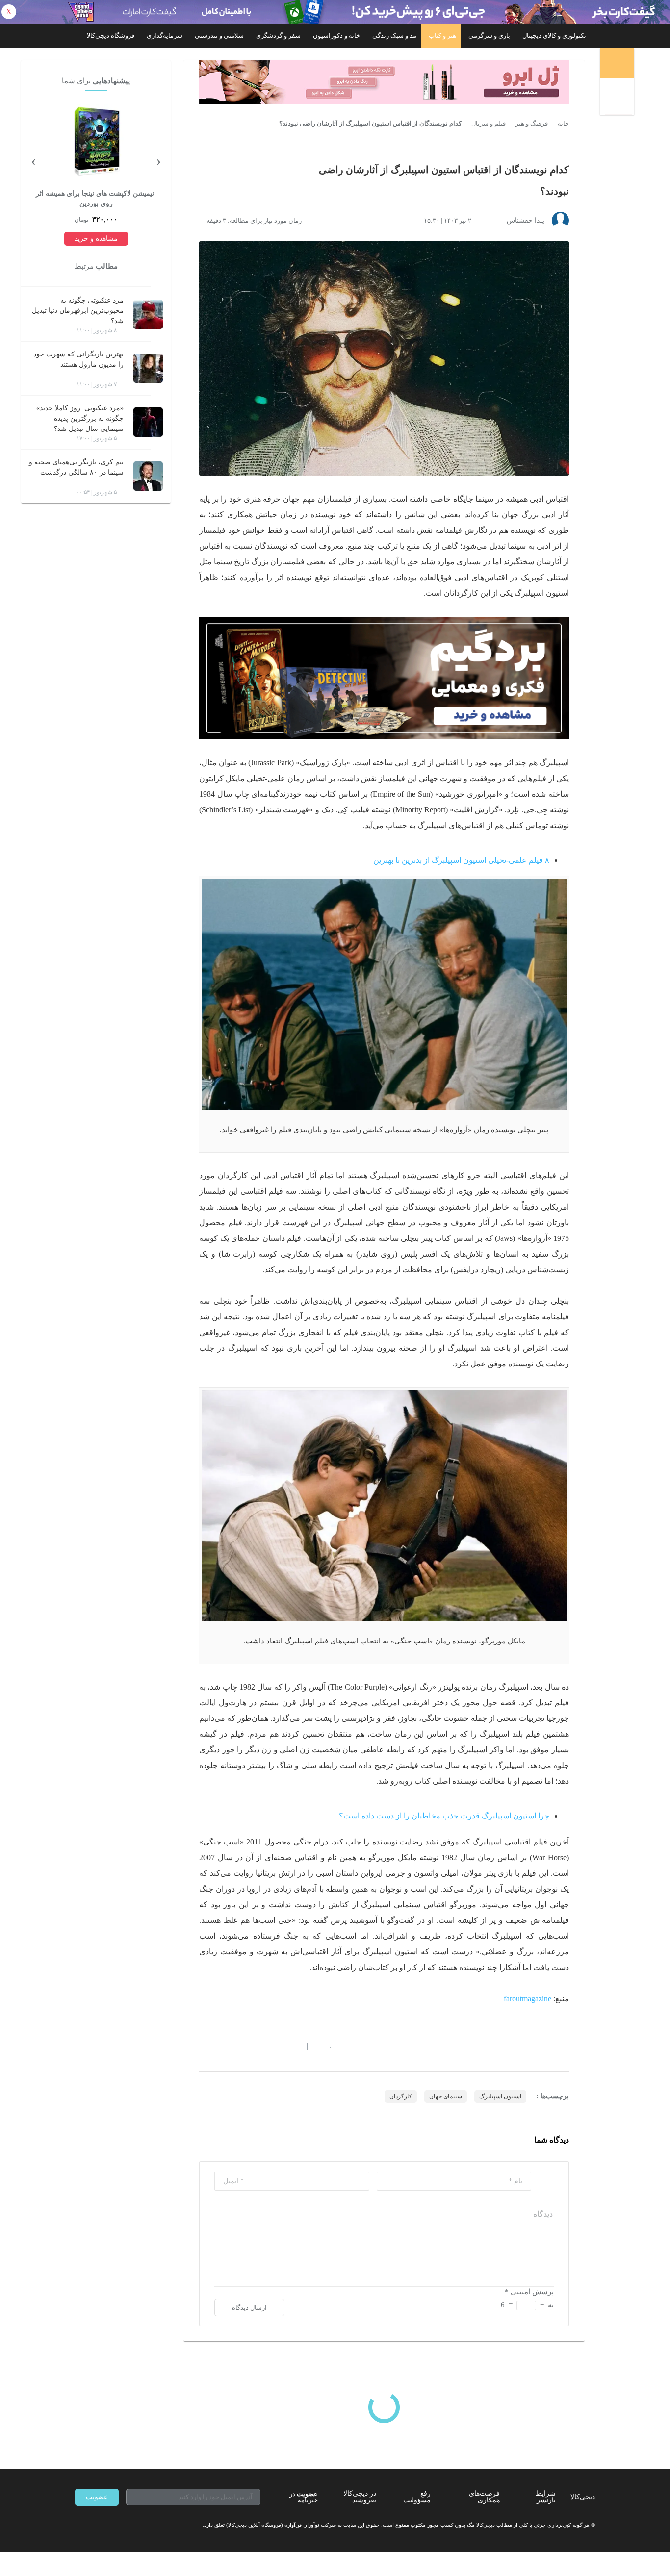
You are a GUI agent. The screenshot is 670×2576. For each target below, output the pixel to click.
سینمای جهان (446, 2096)
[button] (325, 2047)
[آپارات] (132, 2525)
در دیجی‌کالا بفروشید (360, 2497)
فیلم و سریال (489, 124)
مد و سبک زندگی (394, 36)
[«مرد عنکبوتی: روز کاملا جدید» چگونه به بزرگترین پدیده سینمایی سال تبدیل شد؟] (148, 422)
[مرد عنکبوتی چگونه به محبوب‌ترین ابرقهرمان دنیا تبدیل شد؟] (148, 314)
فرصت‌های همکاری (484, 2497)
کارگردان (401, 2096)
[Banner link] (335, 12)
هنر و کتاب (442, 36)
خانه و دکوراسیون (336, 36)
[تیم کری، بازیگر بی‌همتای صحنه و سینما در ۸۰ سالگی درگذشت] (148, 476)
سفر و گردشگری (278, 36)
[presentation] (158, 160)
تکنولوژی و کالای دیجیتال (554, 36)
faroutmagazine (528, 1999)
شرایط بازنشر (546, 2497)
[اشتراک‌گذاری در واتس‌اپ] (221, 2047)
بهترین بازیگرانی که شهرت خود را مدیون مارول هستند (78, 359)
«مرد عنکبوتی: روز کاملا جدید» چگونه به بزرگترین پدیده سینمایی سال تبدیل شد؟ (80, 418)
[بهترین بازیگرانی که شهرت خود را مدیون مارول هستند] (148, 368)
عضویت (97, 2497)
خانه (563, 124)
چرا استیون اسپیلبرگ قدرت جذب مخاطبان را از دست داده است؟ (444, 1816)
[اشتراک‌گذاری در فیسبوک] (256, 2047)
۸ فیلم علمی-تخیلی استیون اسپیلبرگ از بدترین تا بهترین (461, 860)
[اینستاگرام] (97, 2525)
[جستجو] (618, 98)
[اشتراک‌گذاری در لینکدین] (274, 2047)
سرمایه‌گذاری (165, 36)
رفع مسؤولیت (417, 2497)
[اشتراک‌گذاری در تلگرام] (203, 2047)
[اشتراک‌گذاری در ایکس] (238, 2047)
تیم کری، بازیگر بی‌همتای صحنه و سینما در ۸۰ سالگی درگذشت (76, 467)
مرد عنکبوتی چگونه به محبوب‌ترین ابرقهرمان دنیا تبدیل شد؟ (78, 311)
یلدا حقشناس (526, 220)
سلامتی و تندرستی (219, 36)
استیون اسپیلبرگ (500, 2096)
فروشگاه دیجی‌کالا (111, 36)
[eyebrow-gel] (384, 82)
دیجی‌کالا (583, 2497)
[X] (114, 2525)
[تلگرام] (79, 2525)
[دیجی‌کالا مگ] (617, 63)
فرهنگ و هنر (532, 124)
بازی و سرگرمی (489, 36)
